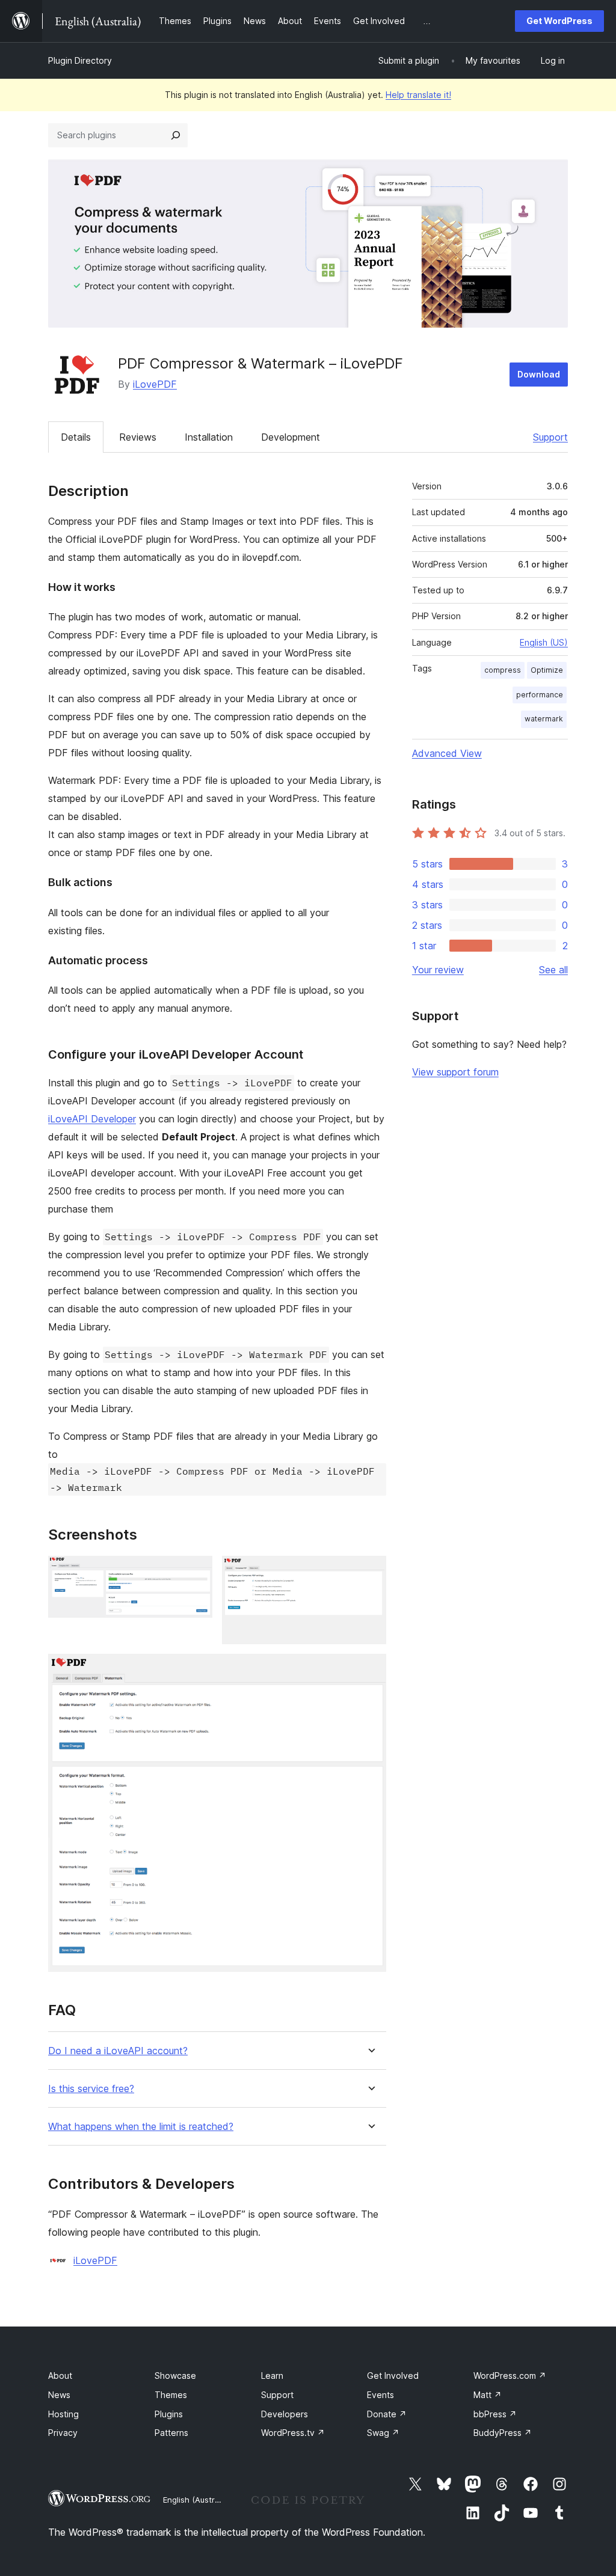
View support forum (455, 1072)
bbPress (495, 2414)
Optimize (547, 670)
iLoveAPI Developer (92, 1119)
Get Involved (393, 2376)
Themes (171, 2395)
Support (550, 437)
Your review (438, 970)
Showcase (175, 2376)
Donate (387, 2414)
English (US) (544, 642)
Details (76, 437)
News (59, 2395)
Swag (383, 2433)
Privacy (63, 2433)
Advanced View (447, 753)
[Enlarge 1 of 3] (196, 1572)
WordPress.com (510, 2376)
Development (291, 437)
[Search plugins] (176, 135)
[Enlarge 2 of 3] (370, 1572)
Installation (209, 437)
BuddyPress (503, 2433)
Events (380, 2395)
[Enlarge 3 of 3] (370, 1670)
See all (553, 970)
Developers (285, 2414)
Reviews (138, 437)
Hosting (63, 2414)
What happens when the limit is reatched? (141, 2127)
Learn (272, 2376)
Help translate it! (418, 95)
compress (503, 670)
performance (540, 695)
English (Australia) (197, 2500)
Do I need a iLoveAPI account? (118, 2051)
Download (539, 374)
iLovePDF (155, 384)
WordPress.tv (293, 2433)
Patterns (171, 2433)
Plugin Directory (80, 60)
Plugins (169, 2414)
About (60, 2376)
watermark (544, 719)
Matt (488, 2395)
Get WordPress (559, 21)
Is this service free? (91, 2089)
